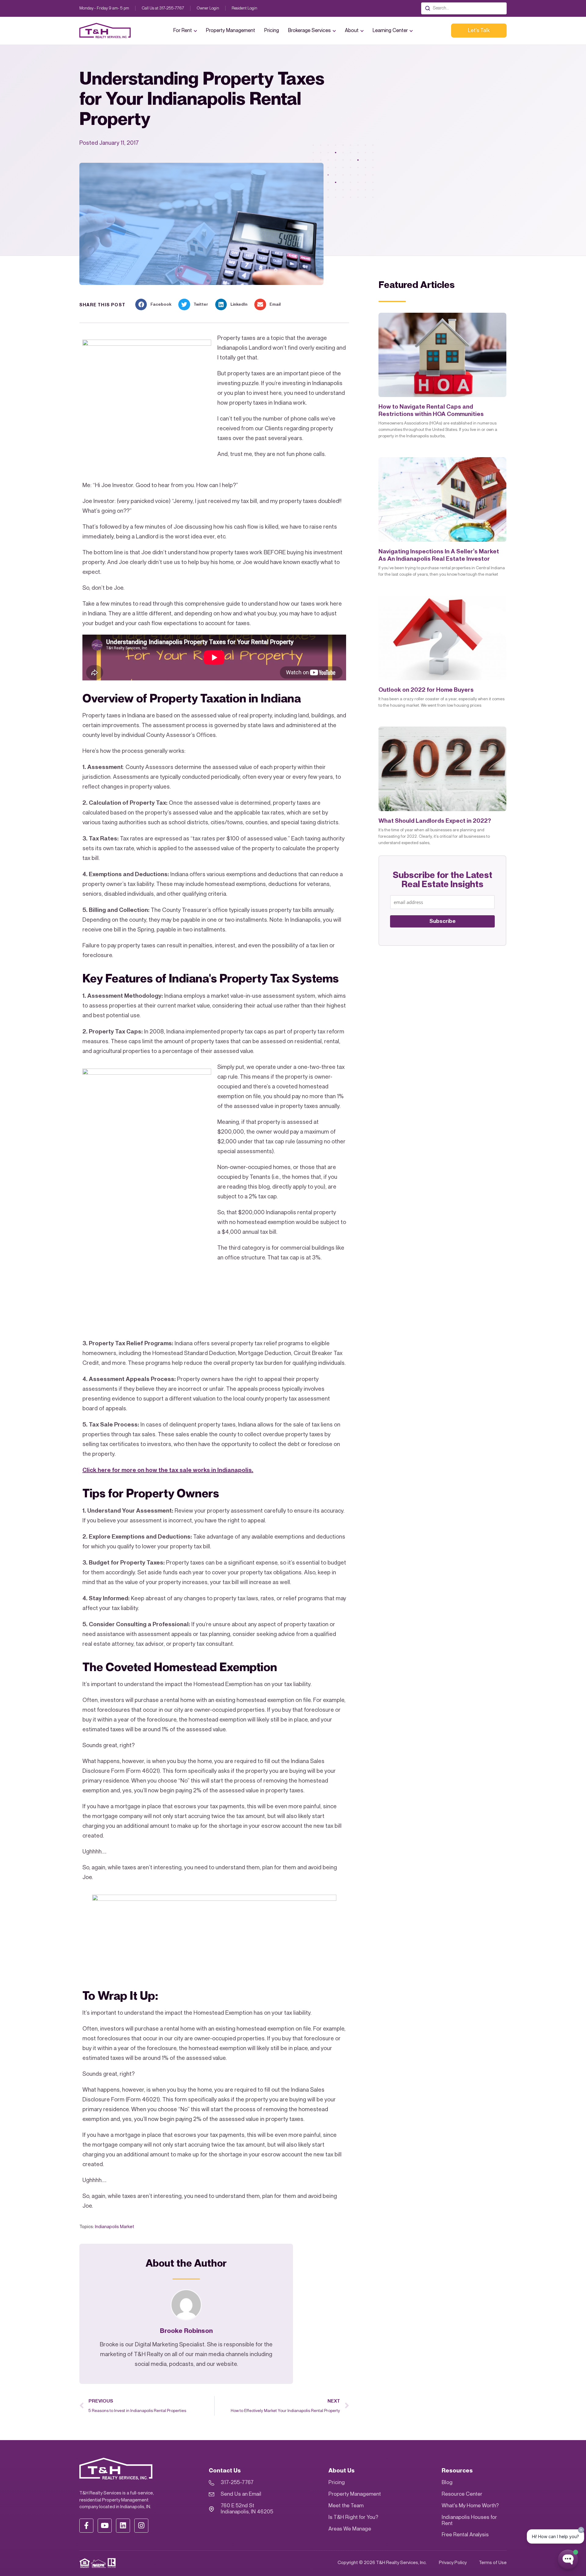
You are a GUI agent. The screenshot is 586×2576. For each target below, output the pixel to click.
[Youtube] (105, 2526)
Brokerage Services (309, 31)
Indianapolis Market (115, 2227)
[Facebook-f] (86, 2526)
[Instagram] (141, 2526)
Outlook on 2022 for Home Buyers (426, 690)
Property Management (231, 31)
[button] (155, 304)
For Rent (183, 31)
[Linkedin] (123, 2526)
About (352, 31)
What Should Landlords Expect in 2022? (435, 821)
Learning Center (390, 31)
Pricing (272, 31)
